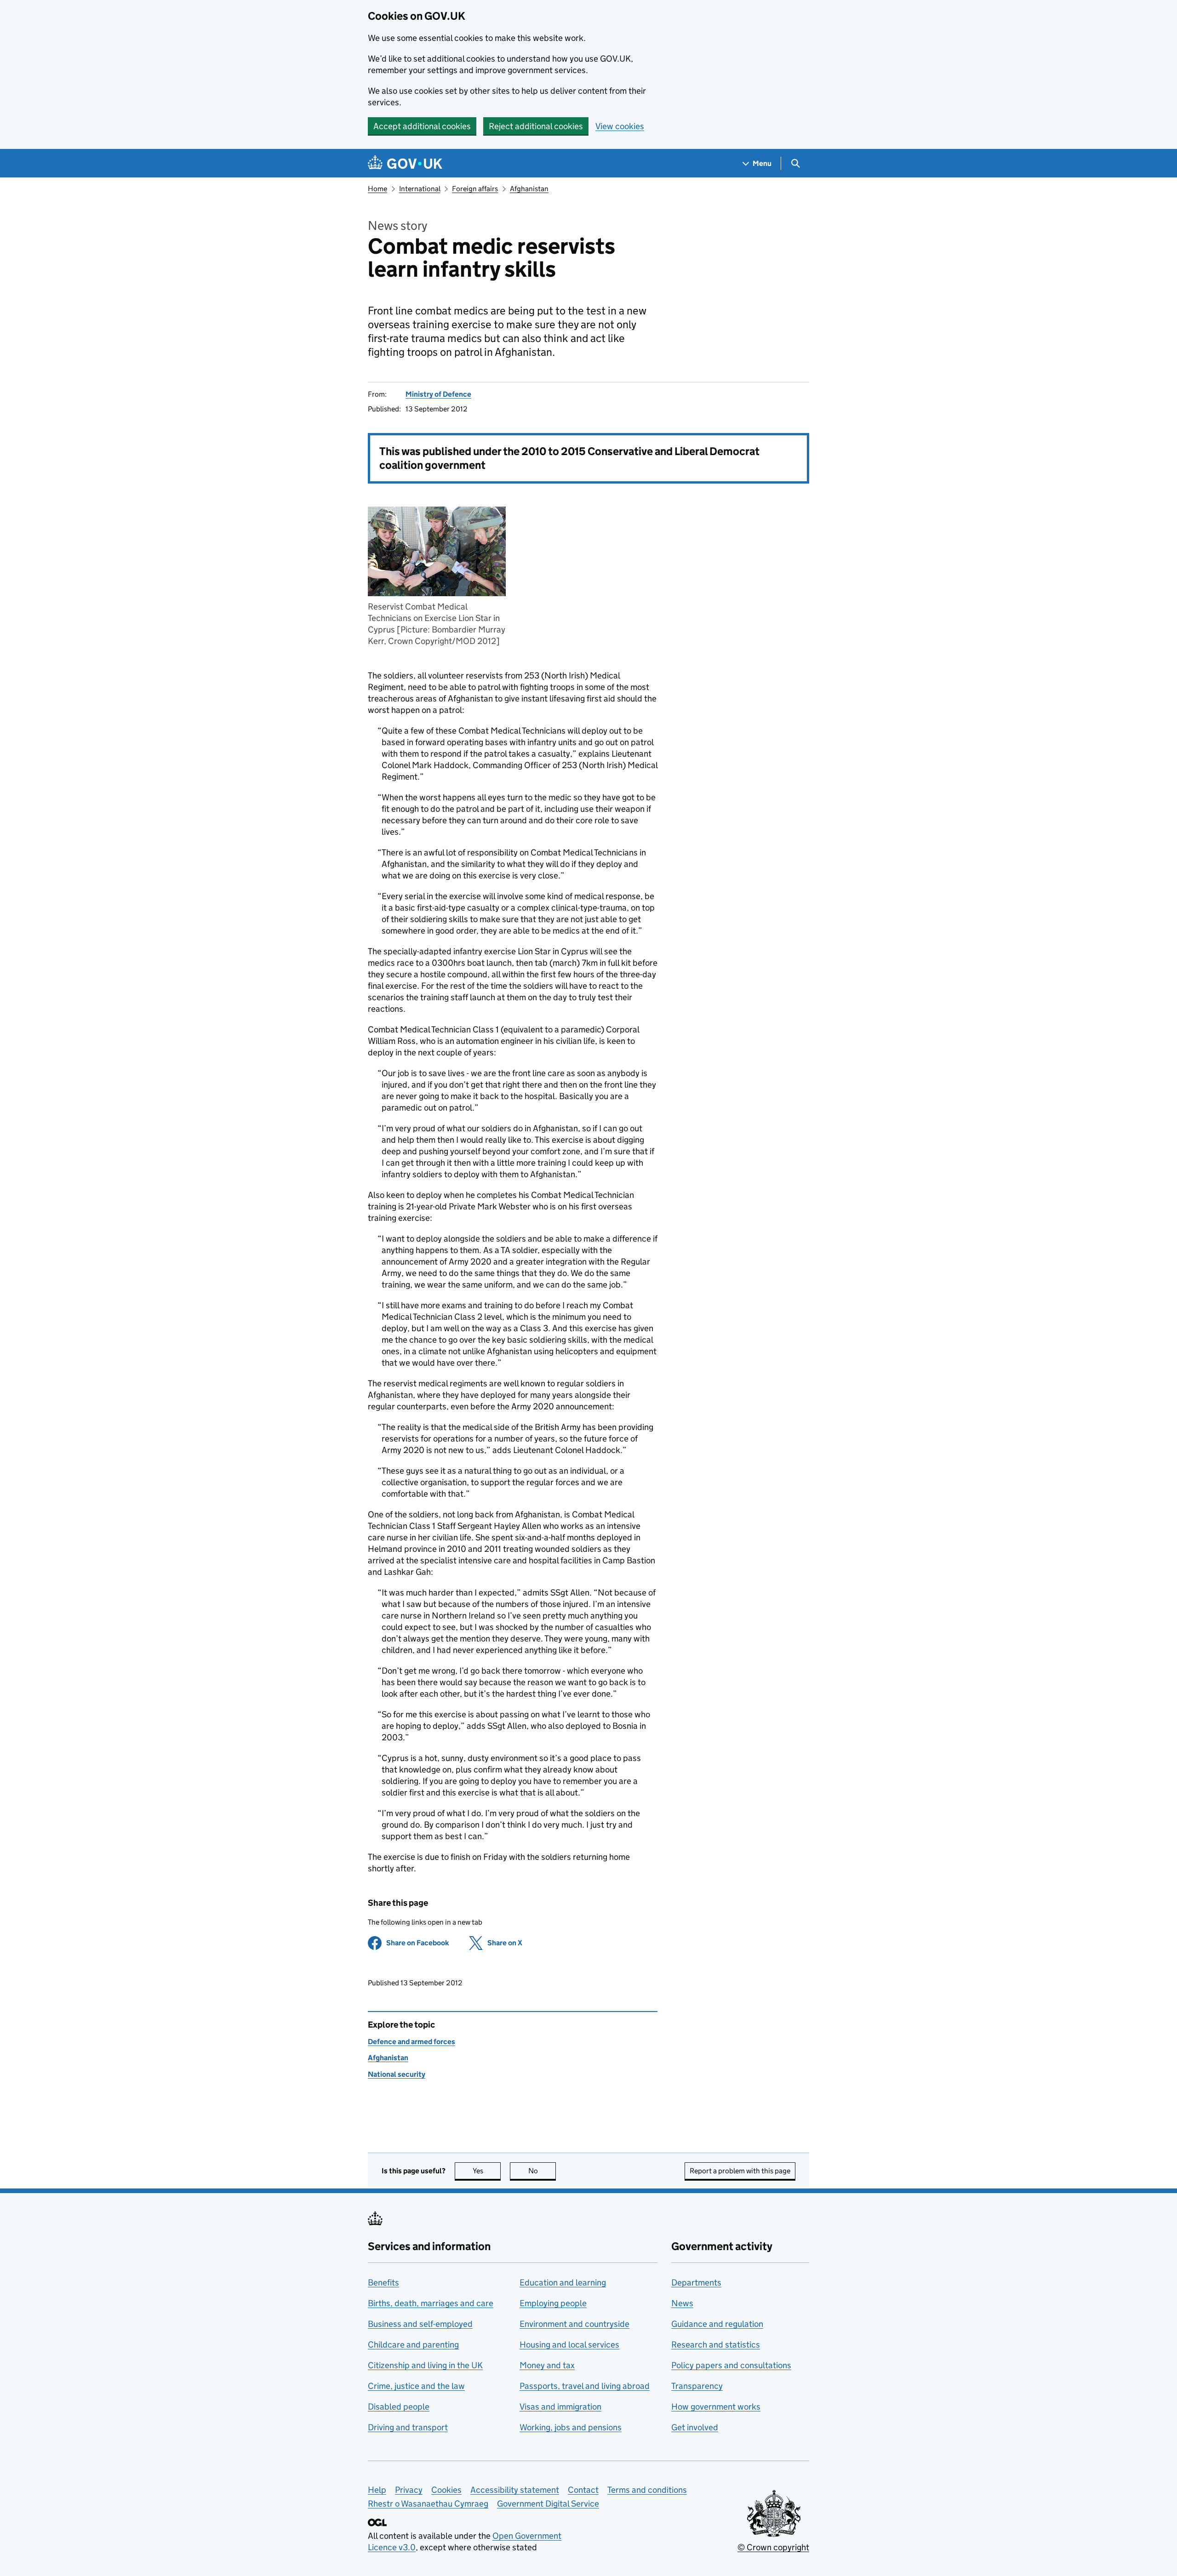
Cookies (446, 2490)
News (682, 2303)
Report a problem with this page (740, 2171)
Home (377, 189)
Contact (583, 2490)
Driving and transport (408, 2427)
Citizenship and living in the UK (425, 2365)
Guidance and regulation (717, 2324)
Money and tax (547, 2365)
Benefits (383, 2282)
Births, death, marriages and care (431, 2303)
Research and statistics (716, 2345)
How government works (716, 2407)
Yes (487, 2171)
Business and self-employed (420, 2324)
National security (397, 2074)
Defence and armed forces (411, 2042)
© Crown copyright (773, 2547)
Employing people (553, 2303)
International (420, 189)
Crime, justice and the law (416, 2386)
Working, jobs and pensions (571, 2427)
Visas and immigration (560, 2407)
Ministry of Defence (438, 394)
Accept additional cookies (422, 126)
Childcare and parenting (413, 2345)
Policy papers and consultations (731, 2365)
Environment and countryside (574, 2324)
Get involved (695, 2427)
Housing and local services (569, 2345)
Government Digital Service (548, 2504)
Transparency (697, 2386)
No (542, 2171)
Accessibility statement (515, 2490)
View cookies (620, 126)
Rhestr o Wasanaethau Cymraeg (428, 2504)
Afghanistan (529, 189)
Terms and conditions (647, 2490)
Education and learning (563, 2282)
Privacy (409, 2490)
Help (377, 2490)
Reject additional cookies (536, 126)
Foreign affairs (475, 189)
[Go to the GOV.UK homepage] (405, 163)
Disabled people (399, 2407)
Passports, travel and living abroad (585, 2386)
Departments (696, 2282)
